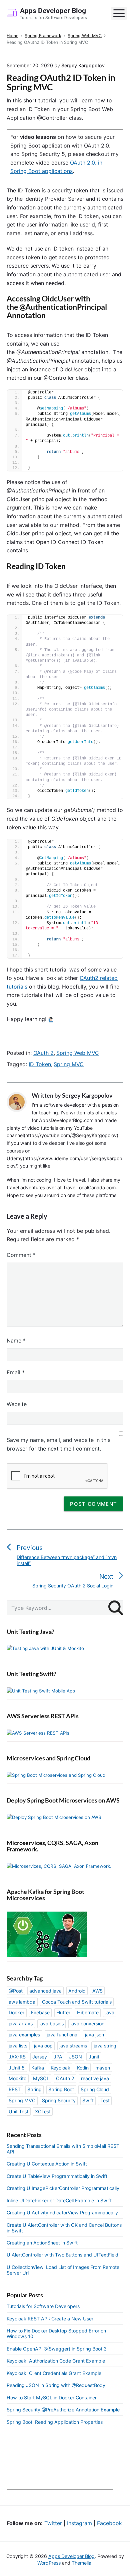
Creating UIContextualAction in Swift (47, 2164)
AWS (97, 1991)
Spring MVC (69, 1064)
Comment (21, 1255)
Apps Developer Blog (71, 2556)
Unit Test (18, 2111)
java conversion (87, 2023)
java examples (24, 2035)
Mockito (17, 2078)
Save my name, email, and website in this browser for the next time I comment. (58, 1444)
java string (105, 2046)
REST (15, 2089)
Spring (34, 2089)
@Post (16, 1991)
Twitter (53, 2523)
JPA (58, 2057)
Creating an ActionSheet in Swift (42, 2243)
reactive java (95, 2078)
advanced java (45, 1991)
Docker (16, 2012)
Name (16, 1341)
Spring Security (59, 2100)
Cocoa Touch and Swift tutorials (77, 2002)
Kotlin (83, 2068)
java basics (51, 2023)
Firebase (40, 2012)
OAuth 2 (43, 1053)
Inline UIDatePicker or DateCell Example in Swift (59, 2200)
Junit (94, 2057)
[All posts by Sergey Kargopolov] (19, 1102)
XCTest (43, 2111)
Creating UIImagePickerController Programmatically (63, 2188)
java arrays (21, 2023)
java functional (62, 2035)
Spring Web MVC (78, 1053)
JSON (75, 2057)
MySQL (41, 2078)
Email (16, 1372)
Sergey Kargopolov (87, 1095)
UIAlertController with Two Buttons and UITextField (62, 2255)
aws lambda (22, 2002)
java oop (43, 2046)
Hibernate (88, 2012)
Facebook (109, 2523)
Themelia (81, 2563)
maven (103, 2068)
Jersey (40, 2057)
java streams (73, 2046)
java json (94, 2035)
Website (17, 1404)
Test (105, 2100)
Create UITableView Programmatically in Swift (57, 2176)
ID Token (40, 1064)
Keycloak (60, 2068)
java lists (18, 2046)
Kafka (38, 2068)
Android (77, 1991)
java (110, 2012)
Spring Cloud (95, 2089)
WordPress (49, 2563)
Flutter (63, 2012)
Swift (88, 2100)
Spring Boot (61, 2089)
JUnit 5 (17, 2068)
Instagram (79, 2523)
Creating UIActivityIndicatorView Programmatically (62, 2213)
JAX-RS (17, 2057)
